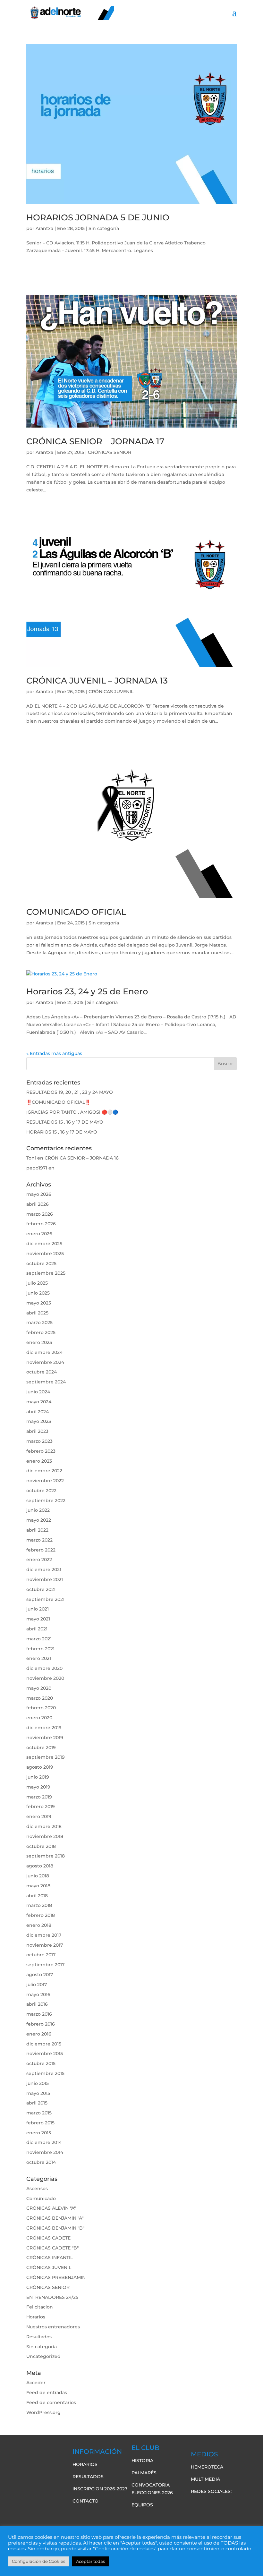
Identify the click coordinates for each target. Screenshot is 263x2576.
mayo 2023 (39, 1421)
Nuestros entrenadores (53, 2327)
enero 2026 (39, 1234)
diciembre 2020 (44, 1668)
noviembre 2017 (45, 1945)
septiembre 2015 (45, 2073)
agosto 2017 (40, 1975)
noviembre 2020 (45, 1678)
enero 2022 (39, 1560)
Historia (142, 2461)
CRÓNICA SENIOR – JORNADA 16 (82, 1158)
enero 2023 (39, 1461)
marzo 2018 (39, 1905)
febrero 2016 (41, 2024)
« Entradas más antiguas (54, 1053)
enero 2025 (39, 1342)
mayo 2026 (39, 1194)
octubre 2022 (41, 1491)
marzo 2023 (39, 1441)
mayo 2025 (39, 1303)
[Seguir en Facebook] (196, 2504)
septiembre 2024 (46, 1382)
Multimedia (205, 2479)
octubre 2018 (41, 1846)
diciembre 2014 (44, 2142)
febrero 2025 (41, 1332)
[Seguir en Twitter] (209, 2504)
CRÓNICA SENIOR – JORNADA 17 (95, 441)
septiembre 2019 (46, 1757)
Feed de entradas (47, 2393)
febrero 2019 (41, 1807)
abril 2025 (37, 1313)
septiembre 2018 (46, 1856)
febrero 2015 (40, 2123)
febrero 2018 (41, 1915)
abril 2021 (37, 1629)
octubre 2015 (41, 2063)
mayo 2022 (39, 1520)
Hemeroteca (207, 2467)
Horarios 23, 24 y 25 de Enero (87, 991)
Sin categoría (104, 228)
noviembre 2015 (45, 2053)
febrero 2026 (41, 1224)
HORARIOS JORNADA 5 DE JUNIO (98, 217)
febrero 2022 (41, 1550)
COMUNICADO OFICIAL (76, 912)
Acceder (36, 2383)
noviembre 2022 (45, 1481)
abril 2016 (37, 2004)
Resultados (39, 2337)
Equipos (142, 2505)
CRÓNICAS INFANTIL (50, 2257)
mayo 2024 (39, 1402)
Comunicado (41, 2198)
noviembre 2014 (45, 2152)
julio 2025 (37, 1283)
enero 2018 (39, 1925)
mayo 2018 (38, 1886)
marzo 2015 (39, 2113)
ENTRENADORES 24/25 (52, 2297)
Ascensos (37, 2189)
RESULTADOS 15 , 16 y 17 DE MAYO (65, 1122)
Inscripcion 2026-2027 (100, 2489)
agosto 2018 (40, 1866)
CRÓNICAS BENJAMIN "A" (55, 2218)
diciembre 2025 (44, 1244)
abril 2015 (37, 2103)
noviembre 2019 (45, 1738)
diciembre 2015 (44, 2044)
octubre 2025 (41, 1263)
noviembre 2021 (45, 1579)
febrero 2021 (40, 1649)
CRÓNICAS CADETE (48, 2238)
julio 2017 (37, 1985)
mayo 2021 (38, 1619)
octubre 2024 (42, 1372)
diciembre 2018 (44, 1826)
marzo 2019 (39, 1797)
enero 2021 (39, 1658)
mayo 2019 (38, 1787)
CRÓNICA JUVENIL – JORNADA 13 (97, 681)
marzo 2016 (39, 2014)
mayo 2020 (39, 1688)
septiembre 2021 (45, 1599)
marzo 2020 (40, 1698)
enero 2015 (39, 2133)
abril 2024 (38, 1412)
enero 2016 (39, 2034)
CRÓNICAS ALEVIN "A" (51, 2208)
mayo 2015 (38, 2093)
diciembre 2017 (44, 1935)
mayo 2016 (38, 1994)
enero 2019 (39, 1816)
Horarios (36, 2317)
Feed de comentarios (51, 2402)
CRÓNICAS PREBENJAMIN (56, 2277)
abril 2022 (37, 1530)
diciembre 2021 (44, 1569)
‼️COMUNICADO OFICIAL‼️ (58, 1102)
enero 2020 (39, 1718)
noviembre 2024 (45, 1362)
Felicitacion (40, 2307)
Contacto (85, 2501)
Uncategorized (43, 2356)
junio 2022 (38, 1510)
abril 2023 (37, 1431)
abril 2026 (38, 1204)
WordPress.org (43, 2412)
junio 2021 (38, 1609)
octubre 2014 (41, 2162)
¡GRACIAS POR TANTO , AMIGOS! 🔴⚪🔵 (72, 1112)
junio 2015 (38, 2083)
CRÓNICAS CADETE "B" (52, 2248)
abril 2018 (37, 1896)
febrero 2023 (41, 1451)
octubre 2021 (41, 1589)
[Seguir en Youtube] (222, 2504)
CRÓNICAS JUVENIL (111, 692)
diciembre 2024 (44, 1352)
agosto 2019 (40, 1767)
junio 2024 (38, 1392)
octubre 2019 (41, 1747)
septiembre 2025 (46, 1273)
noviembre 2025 (45, 1254)
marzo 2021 (39, 1639)
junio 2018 (38, 1876)
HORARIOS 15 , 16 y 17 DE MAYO (62, 1132)
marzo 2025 (39, 1322)
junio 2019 (38, 1777)
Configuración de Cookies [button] (38, 2561)
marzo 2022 (39, 1540)
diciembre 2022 (44, 1471)
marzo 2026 (40, 1214)
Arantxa (44, 228)
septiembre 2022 (46, 1501)
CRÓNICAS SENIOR (110, 452)
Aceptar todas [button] (90, 2561)
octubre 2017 (41, 1955)
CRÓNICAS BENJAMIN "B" (55, 2228)
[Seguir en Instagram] (234, 2504)
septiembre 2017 (45, 1965)
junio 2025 (38, 1293)
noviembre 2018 (45, 1836)
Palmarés (144, 2473)
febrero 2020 (41, 1708)
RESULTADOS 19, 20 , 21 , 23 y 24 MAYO (70, 1092)
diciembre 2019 (44, 1728)
